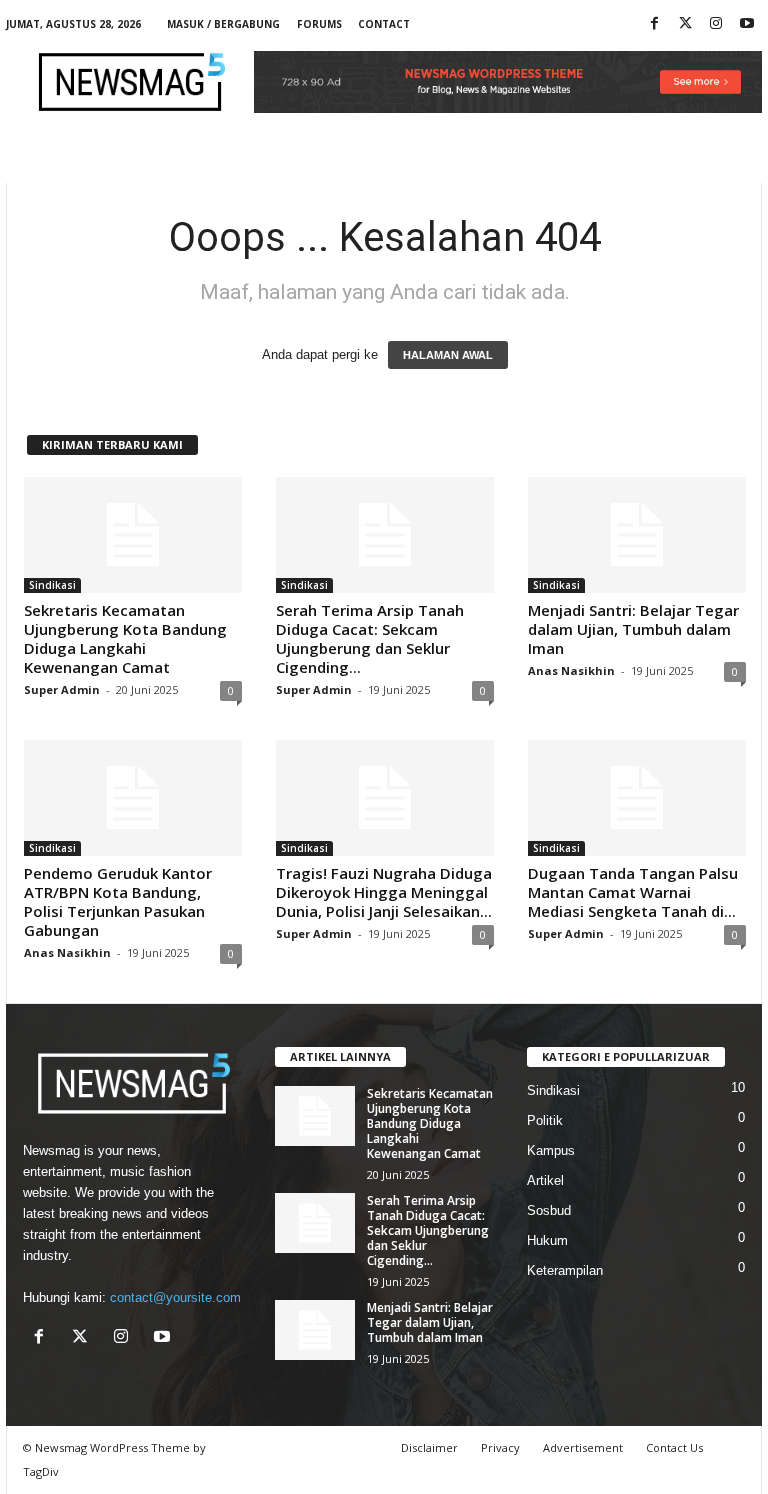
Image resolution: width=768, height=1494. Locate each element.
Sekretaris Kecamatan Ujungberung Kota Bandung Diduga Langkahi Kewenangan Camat (125, 638)
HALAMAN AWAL (448, 355)
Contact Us (674, 1447)
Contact (384, 24)
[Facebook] (654, 24)
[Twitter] (685, 24)
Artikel (545, 1180)
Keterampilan (565, 1270)
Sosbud (549, 1210)
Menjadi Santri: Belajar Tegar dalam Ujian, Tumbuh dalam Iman (633, 629)
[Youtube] (747, 24)
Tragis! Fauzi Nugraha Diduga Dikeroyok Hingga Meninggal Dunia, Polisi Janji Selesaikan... (384, 892)
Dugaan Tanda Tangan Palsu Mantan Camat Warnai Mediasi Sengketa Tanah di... (633, 892)
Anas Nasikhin (571, 670)
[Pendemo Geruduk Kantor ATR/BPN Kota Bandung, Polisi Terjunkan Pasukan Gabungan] (133, 798)
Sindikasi (52, 585)
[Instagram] (716, 24)
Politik (545, 1120)
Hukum (547, 1240)
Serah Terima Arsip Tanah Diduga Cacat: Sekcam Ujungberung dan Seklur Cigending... (370, 638)
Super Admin (62, 689)
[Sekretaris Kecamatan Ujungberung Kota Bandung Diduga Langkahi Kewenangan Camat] (133, 535)
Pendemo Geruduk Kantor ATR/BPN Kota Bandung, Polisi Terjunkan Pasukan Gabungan (118, 901)
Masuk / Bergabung (223, 24)
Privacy (500, 1447)
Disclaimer (429, 1447)
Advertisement (583, 1447)
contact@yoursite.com (175, 1297)
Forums (319, 24)
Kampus (551, 1150)
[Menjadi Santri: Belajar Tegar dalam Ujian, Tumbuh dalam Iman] (637, 535)
